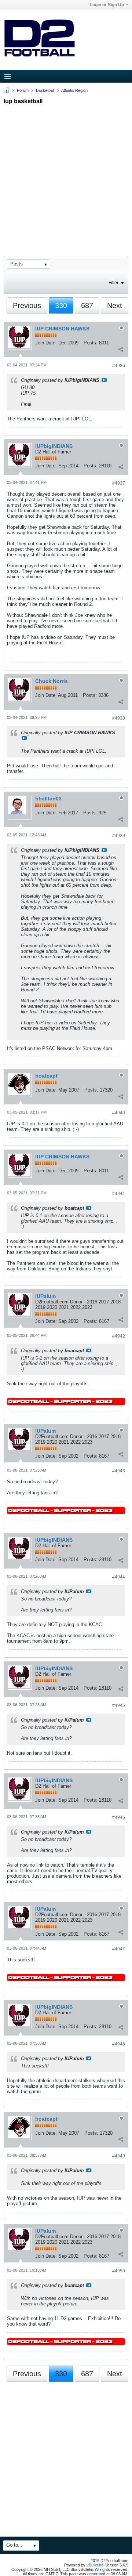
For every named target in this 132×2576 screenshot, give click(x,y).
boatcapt (46, 1076)
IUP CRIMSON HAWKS (62, 329)
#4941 (119, 1194)
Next (115, 305)
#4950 (119, 2271)
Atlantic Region (74, 90)
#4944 (119, 1577)
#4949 (119, 2156)
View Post (104, 380)
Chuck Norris (52, 681)
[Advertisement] (66, 174)
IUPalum (45, 1296)
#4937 (119, 483)
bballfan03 (48, 799)
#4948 (119, 2044)
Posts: (91, 343)
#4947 (119, 1949)
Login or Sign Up (107, 5)
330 (61, 305)
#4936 (119, 366)
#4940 (119, 1113)
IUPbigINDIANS (54, 446)
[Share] (121, 349)
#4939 (119, 836)
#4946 (119, 1817)
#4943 (119, 1471)
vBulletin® (95, 2565)
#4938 (119, 718)
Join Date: (46, 343)
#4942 (119, 1336)
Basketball (45, 90)
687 (87, 305)
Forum (23, 90)
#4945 (119, 1705)
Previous (27, 305)
